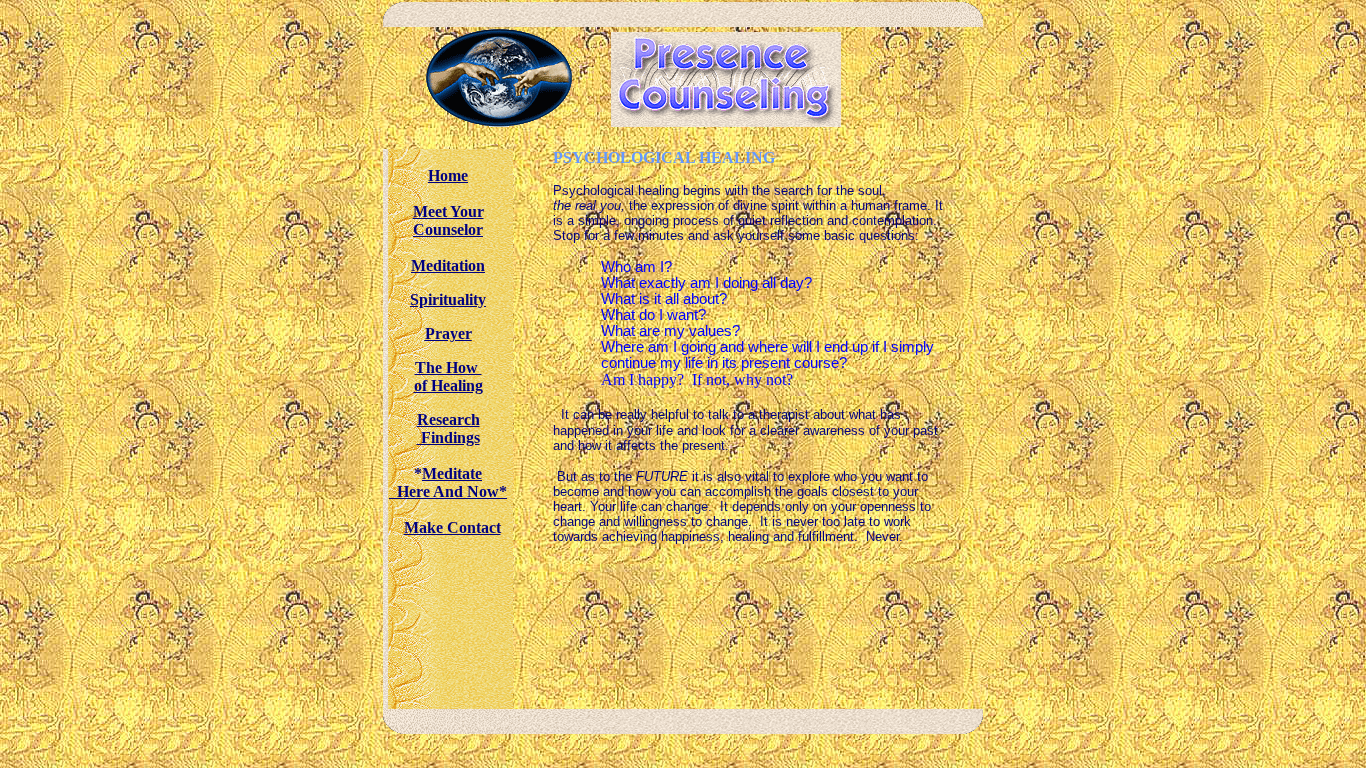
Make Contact (452, 527)
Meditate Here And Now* (448, 482)
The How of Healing (448, 376)
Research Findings (448, 428)
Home (448, 175)
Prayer (448, 333)
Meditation (448, 265)
